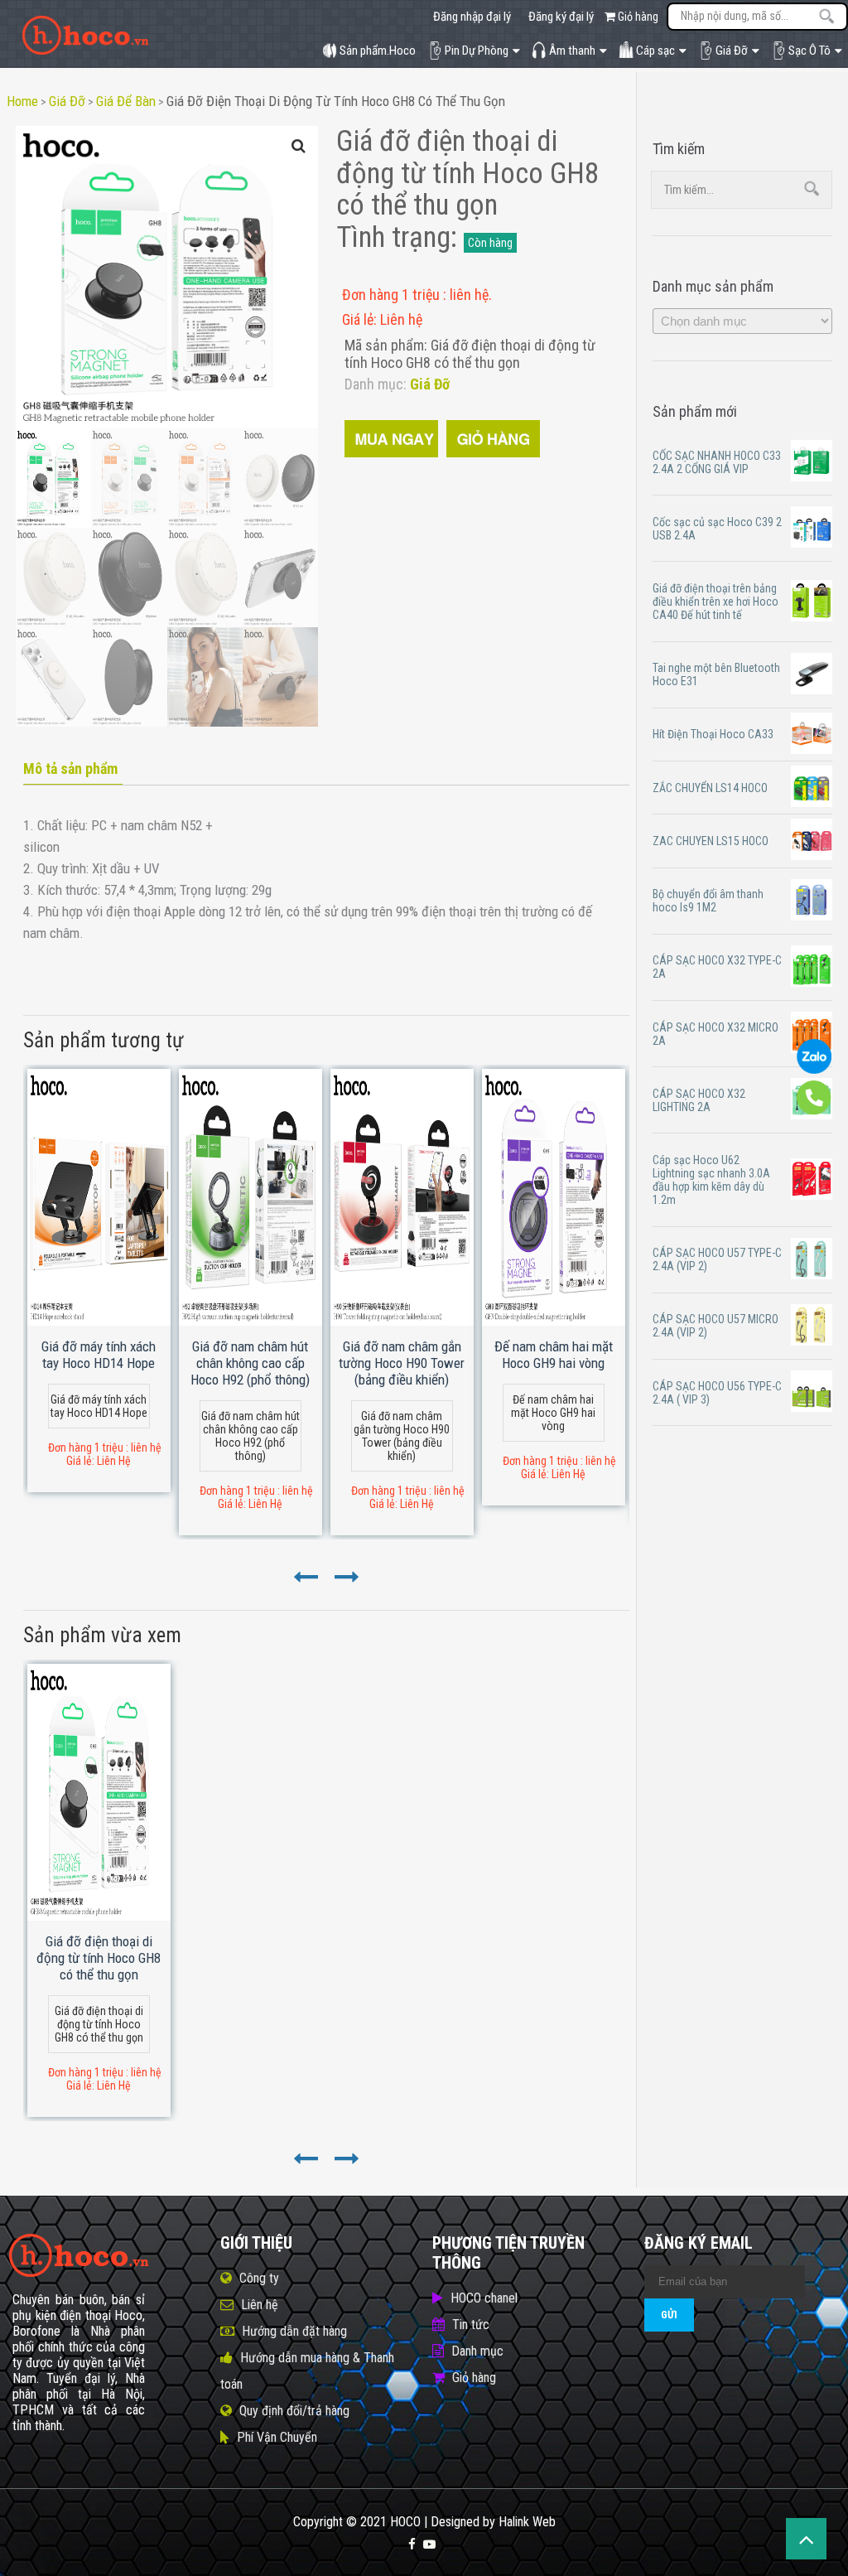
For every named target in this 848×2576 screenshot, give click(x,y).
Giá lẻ (358, 319)
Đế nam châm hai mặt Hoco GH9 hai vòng (554, 1355)
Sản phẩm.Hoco (378, 51)
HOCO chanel (484, 2298)
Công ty (259, 2278)
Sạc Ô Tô (809, 51)
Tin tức (471, 2325)
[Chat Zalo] (814, 1070)
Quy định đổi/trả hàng (294, 2411)
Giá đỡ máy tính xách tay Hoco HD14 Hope (99, 1355)
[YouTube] (429, 2545)
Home (22, 101)
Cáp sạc (655, 51)
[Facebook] (412, 2545)
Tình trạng (393, 237)
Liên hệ (260, 2305)
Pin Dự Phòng (477, 51)
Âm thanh (572, 51)
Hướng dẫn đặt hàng (294, 2331)
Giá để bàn (126, 101)
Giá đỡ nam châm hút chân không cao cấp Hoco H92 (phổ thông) (250, 1363)
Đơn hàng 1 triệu (393, 295)
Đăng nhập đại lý (472, 17)
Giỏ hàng (637, 17)
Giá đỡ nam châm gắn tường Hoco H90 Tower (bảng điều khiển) (402, 1363)
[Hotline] (814, 1111)
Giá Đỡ (732, 51)
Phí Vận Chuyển (277, 2437)
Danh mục (477, 2351)
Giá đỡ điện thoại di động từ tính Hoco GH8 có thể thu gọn (336, 101)
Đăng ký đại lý (561, 17)
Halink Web (527, 2522)
